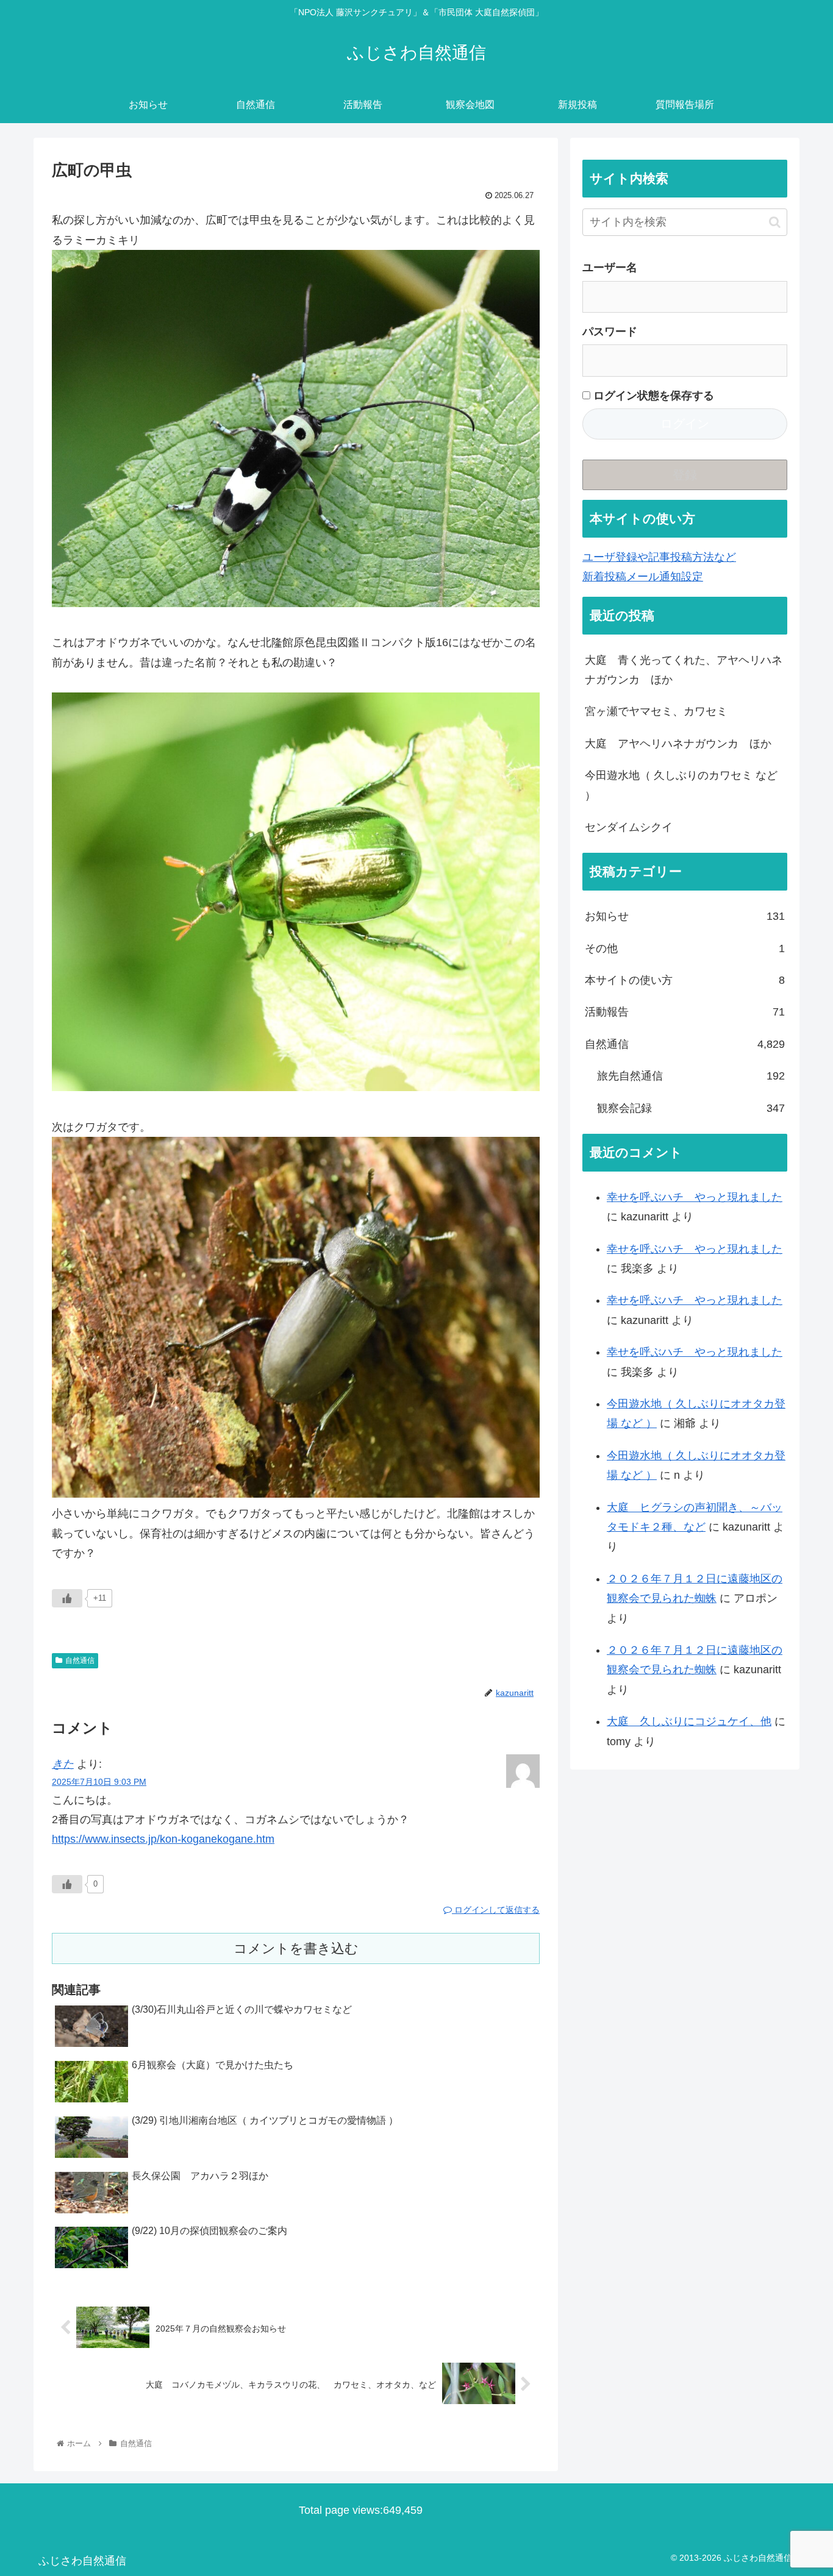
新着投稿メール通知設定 (643, 577)
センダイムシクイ (629, 827)
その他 (685, 948)
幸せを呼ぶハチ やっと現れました (695, 1197)
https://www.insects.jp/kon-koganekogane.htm (163, 1839)
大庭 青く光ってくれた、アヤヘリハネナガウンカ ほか (684, 670)
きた (63, 1764)
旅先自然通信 (691, 1076)
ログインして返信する (496, 1910)
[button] (775, 222)
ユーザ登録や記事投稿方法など (659, 557)
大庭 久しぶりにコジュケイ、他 (689, 1721)
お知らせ (685, 916)
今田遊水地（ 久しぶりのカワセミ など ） (681, 785)
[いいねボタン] (67, 1598)
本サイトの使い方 (685, 980)
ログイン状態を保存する (652, 396)
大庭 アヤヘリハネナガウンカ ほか (678, 744)
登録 (685, 475)
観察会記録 (691, 1108)
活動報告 (685, 1012)
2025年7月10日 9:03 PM (99, 1782)
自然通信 (80, 1660)
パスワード (610, 332)
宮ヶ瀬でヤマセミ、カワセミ (656, 711)
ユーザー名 (610, 268)
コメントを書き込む (296, 1948)
